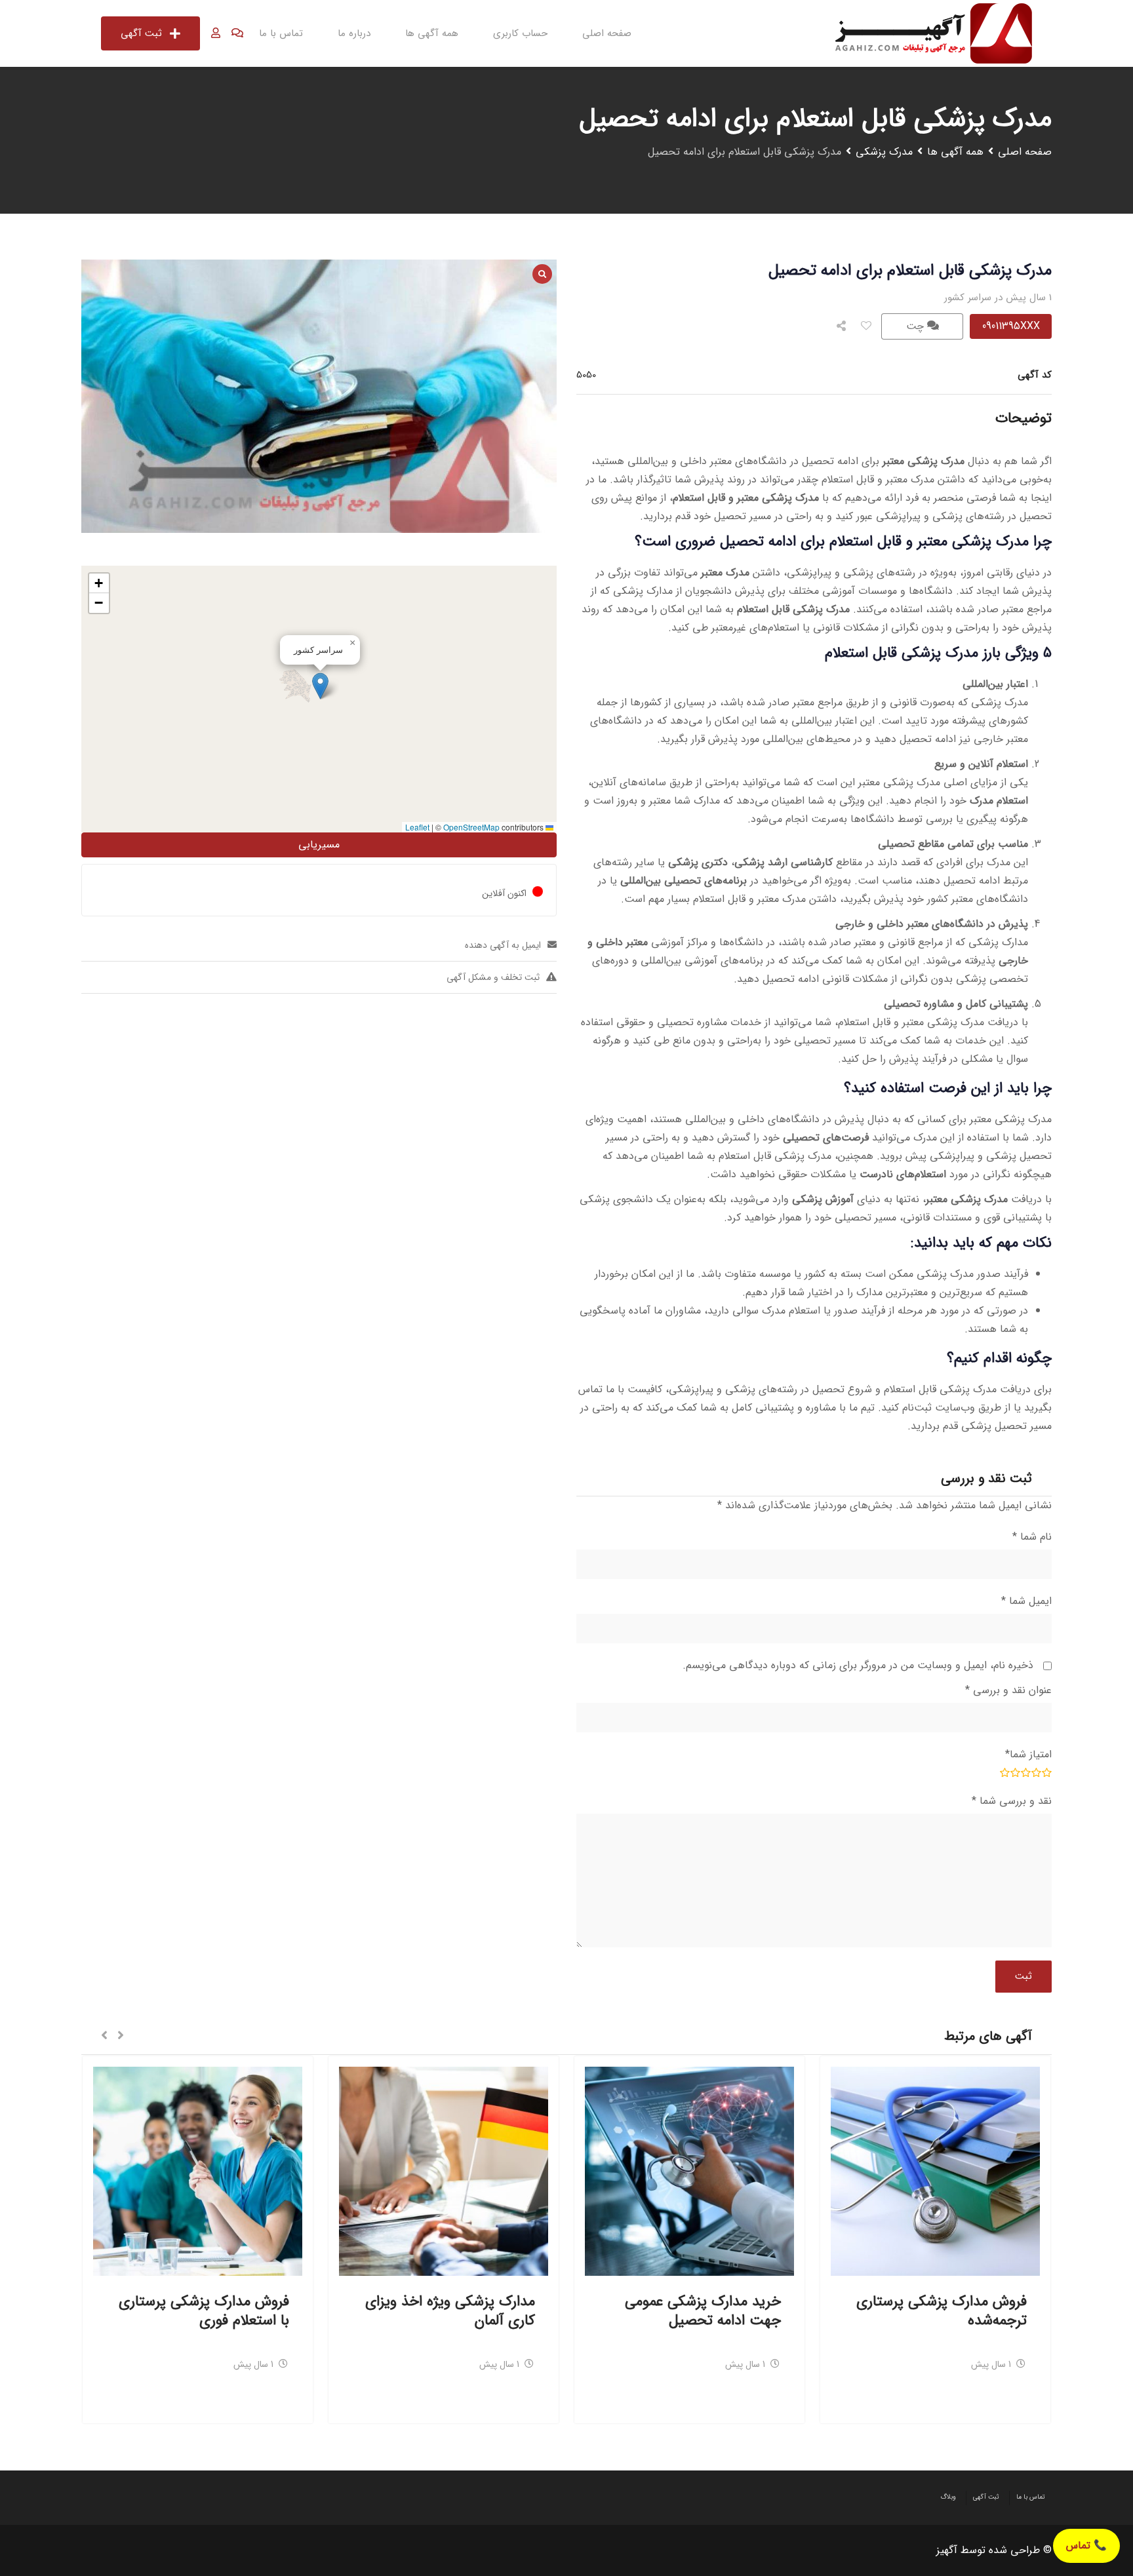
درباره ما (354, 33)
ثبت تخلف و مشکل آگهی (493, 977)
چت (917, 326)
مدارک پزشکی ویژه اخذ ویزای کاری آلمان (450, 2311)
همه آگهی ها (432, 33)
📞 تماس (1086, 2546)
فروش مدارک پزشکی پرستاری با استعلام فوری (204, 2311)
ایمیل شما (1026, 1601)
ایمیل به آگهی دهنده (503, 945)
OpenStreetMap (471, 827)
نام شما (1032, 1537)
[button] (320, 686)
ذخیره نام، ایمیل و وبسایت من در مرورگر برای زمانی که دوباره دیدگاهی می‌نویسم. (858, 1665)
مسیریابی (319, 845)
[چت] (237, 33)
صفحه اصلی (607, 33)
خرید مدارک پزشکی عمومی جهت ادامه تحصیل (703, 2311)
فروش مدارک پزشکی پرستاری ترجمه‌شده (942, 2311)
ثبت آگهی (141, 33)
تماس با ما (281, 33)
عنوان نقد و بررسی (1008, 1690)
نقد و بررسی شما (1012, 1801)
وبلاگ (948, 2497)
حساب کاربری (520, 33)
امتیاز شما (1028, 1754)
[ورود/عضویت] (216, 33)
